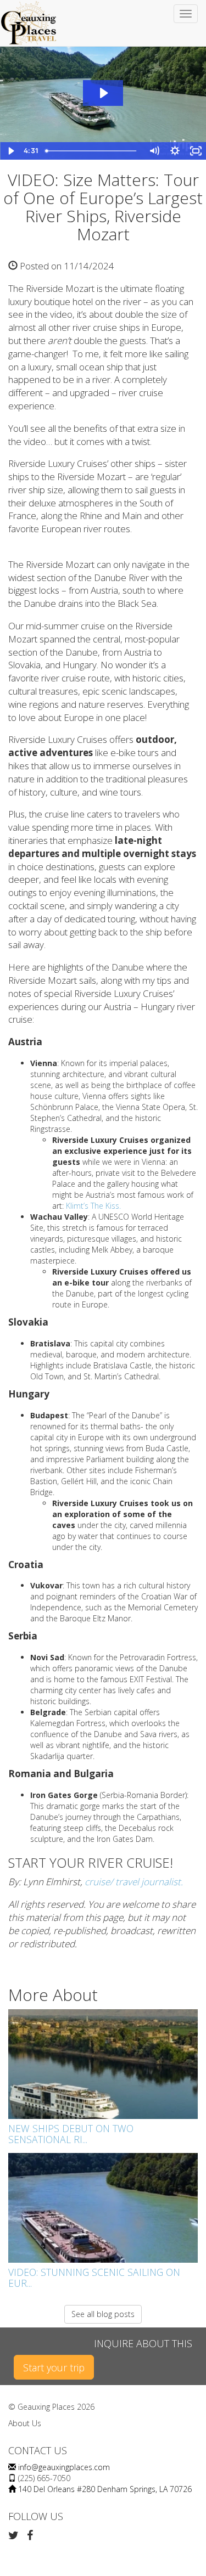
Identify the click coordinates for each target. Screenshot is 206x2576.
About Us (25, 2423)
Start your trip (54, 2368)
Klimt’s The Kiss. (93, 1206)
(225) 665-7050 (44, 2478)
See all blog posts (103, 2314)
